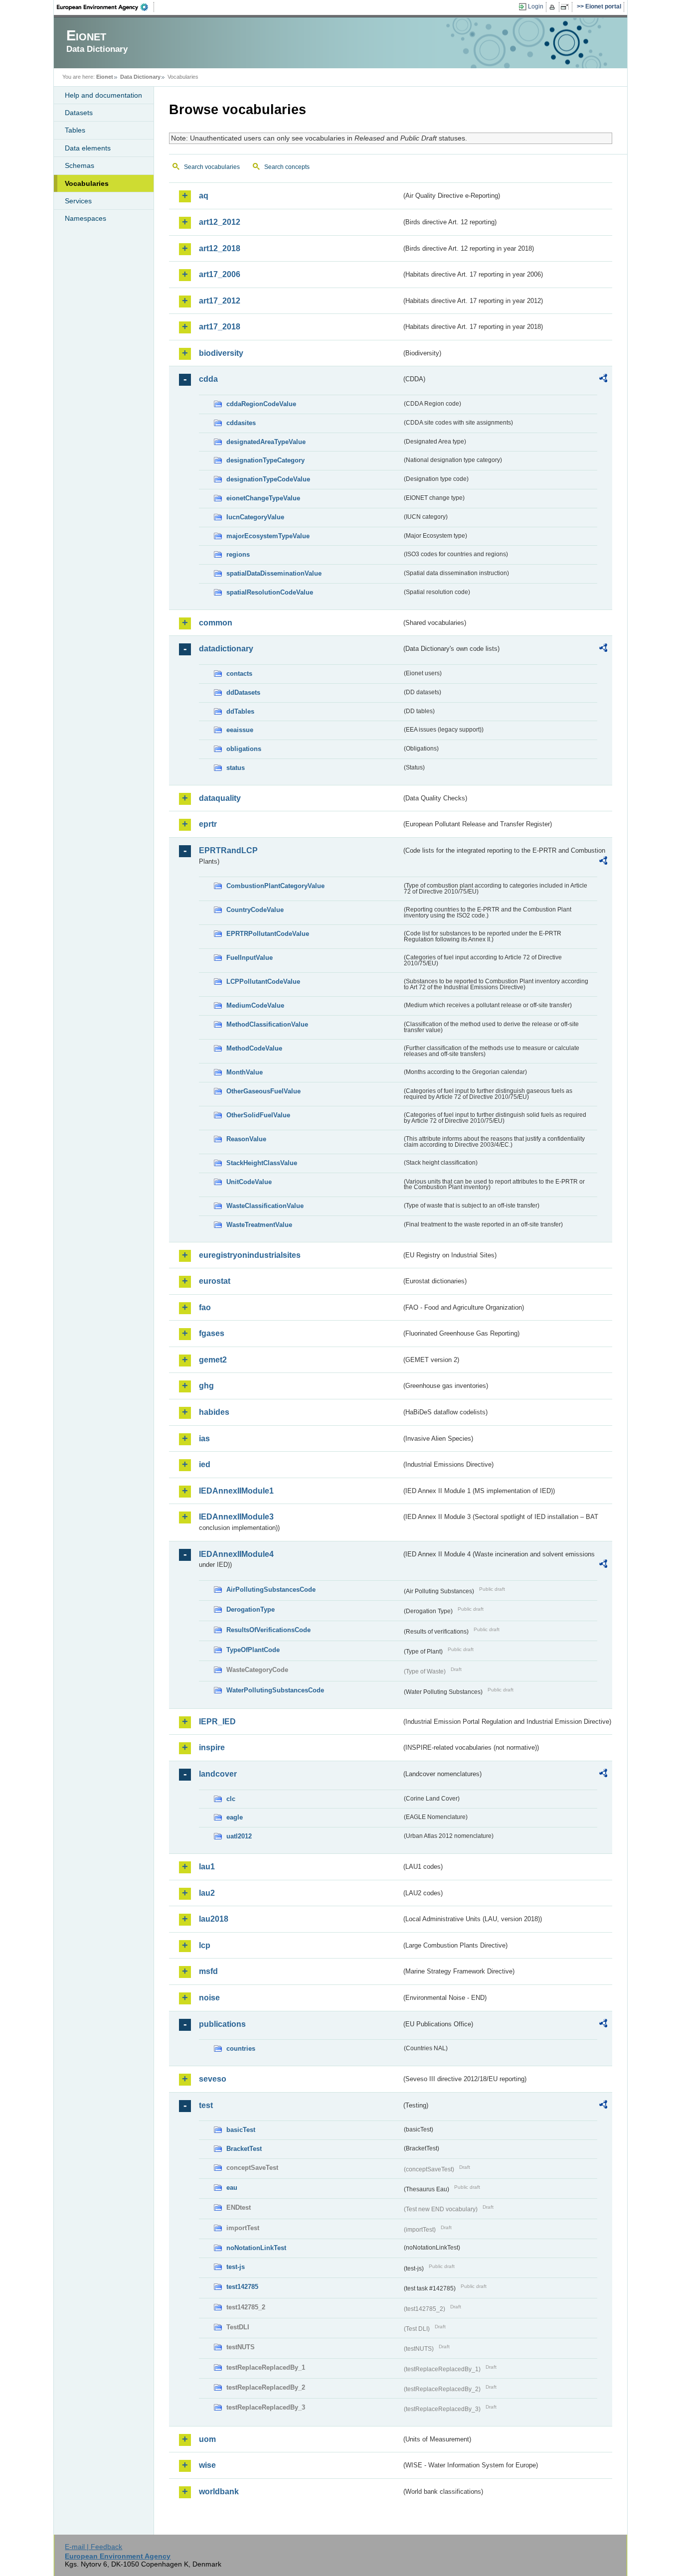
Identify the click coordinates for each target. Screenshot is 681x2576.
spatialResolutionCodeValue (270, 592)
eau (232, 2188)
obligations (244, 749)
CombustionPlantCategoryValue (275, 886)
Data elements (88, 148)
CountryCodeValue (255, 910)
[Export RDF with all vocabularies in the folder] (603, 380)
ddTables (240, 711)
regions (238, 554)
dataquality (220, 798)
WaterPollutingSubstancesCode (275, 1690)
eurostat (215, 1281)
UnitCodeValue (249, 1182)
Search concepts (287, 167)
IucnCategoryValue (255, 517)
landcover (218, 1774)
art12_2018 (220, 248)
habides (214, 1412)
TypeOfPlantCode (253, 1650)
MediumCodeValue (255, 1005)
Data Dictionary (140, 77)
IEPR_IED (217, 1722)
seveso (213, 2079)
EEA (106, 7)
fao (205, 1307)
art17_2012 (220, 301)
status (236, 768)
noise (209, 1998)
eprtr (208, 824)
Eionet (105, 77)
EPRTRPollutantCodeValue (268, 934)
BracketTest (244, 2149)
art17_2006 (220, 274)
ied (205, 1464)
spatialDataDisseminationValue (274, 573)
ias (204, 1439)
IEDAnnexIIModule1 (236, 1491)
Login (536, 6)
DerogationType (251, 1609)
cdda (208, 379)
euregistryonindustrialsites (250, 1255)
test (206, 2105)
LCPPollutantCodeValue (263, 982)
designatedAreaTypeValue (266, 442)
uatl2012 (239, 1836)
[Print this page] (554, 7)
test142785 (242, 2287)
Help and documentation (103, 95)
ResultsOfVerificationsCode (268, 1630)
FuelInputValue (250, 958)
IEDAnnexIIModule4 (236, 1554)
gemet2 (213, 1360)
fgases (212, 1333)
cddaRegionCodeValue (261, 404)
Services (78, 201)
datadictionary (226, 649)
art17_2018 (220, 327)
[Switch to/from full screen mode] (567, 7)
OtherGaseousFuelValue (263, 1091)
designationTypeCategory (265, 460)
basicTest (241, 2130)
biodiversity (221, 353)
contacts (239, 674)
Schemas (80, 165)
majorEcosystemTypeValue (268, 536)
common (216, 623)
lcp (205, 1945)
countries (241, 2048)
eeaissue (240, 730)
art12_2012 (220, 222)
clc (231, 1799)
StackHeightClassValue (262, 1163)
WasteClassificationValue (265, 1206)
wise (207, 2465)
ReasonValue (246, 1139)
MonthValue (245, 1072)
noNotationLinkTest (256, 2248)
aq (204, 196)
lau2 (207, 1893)
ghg (206, 1386)
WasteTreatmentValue (259, 1225)
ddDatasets (243, 692)
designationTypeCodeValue (268, 479)
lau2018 (214, 1919)
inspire (212, 1747)
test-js (236, 2267)
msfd (208, 1971)
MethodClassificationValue (267, 1024)
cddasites (241, 423)
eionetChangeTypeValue (263, 498)
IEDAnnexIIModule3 (236, 1517)
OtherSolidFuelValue (258, 1115)
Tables (75, 130)
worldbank (219, 2492)
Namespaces (85, 218)
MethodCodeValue (254, 1048)
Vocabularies (87, 183)
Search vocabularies (212, 167)
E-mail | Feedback (93, 2547)
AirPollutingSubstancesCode (271, 1590)
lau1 (207, 1867)
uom (207, 2439)
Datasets (79, 113)
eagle (235, 1817)
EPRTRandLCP (228, 850)
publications (222, 2024)
